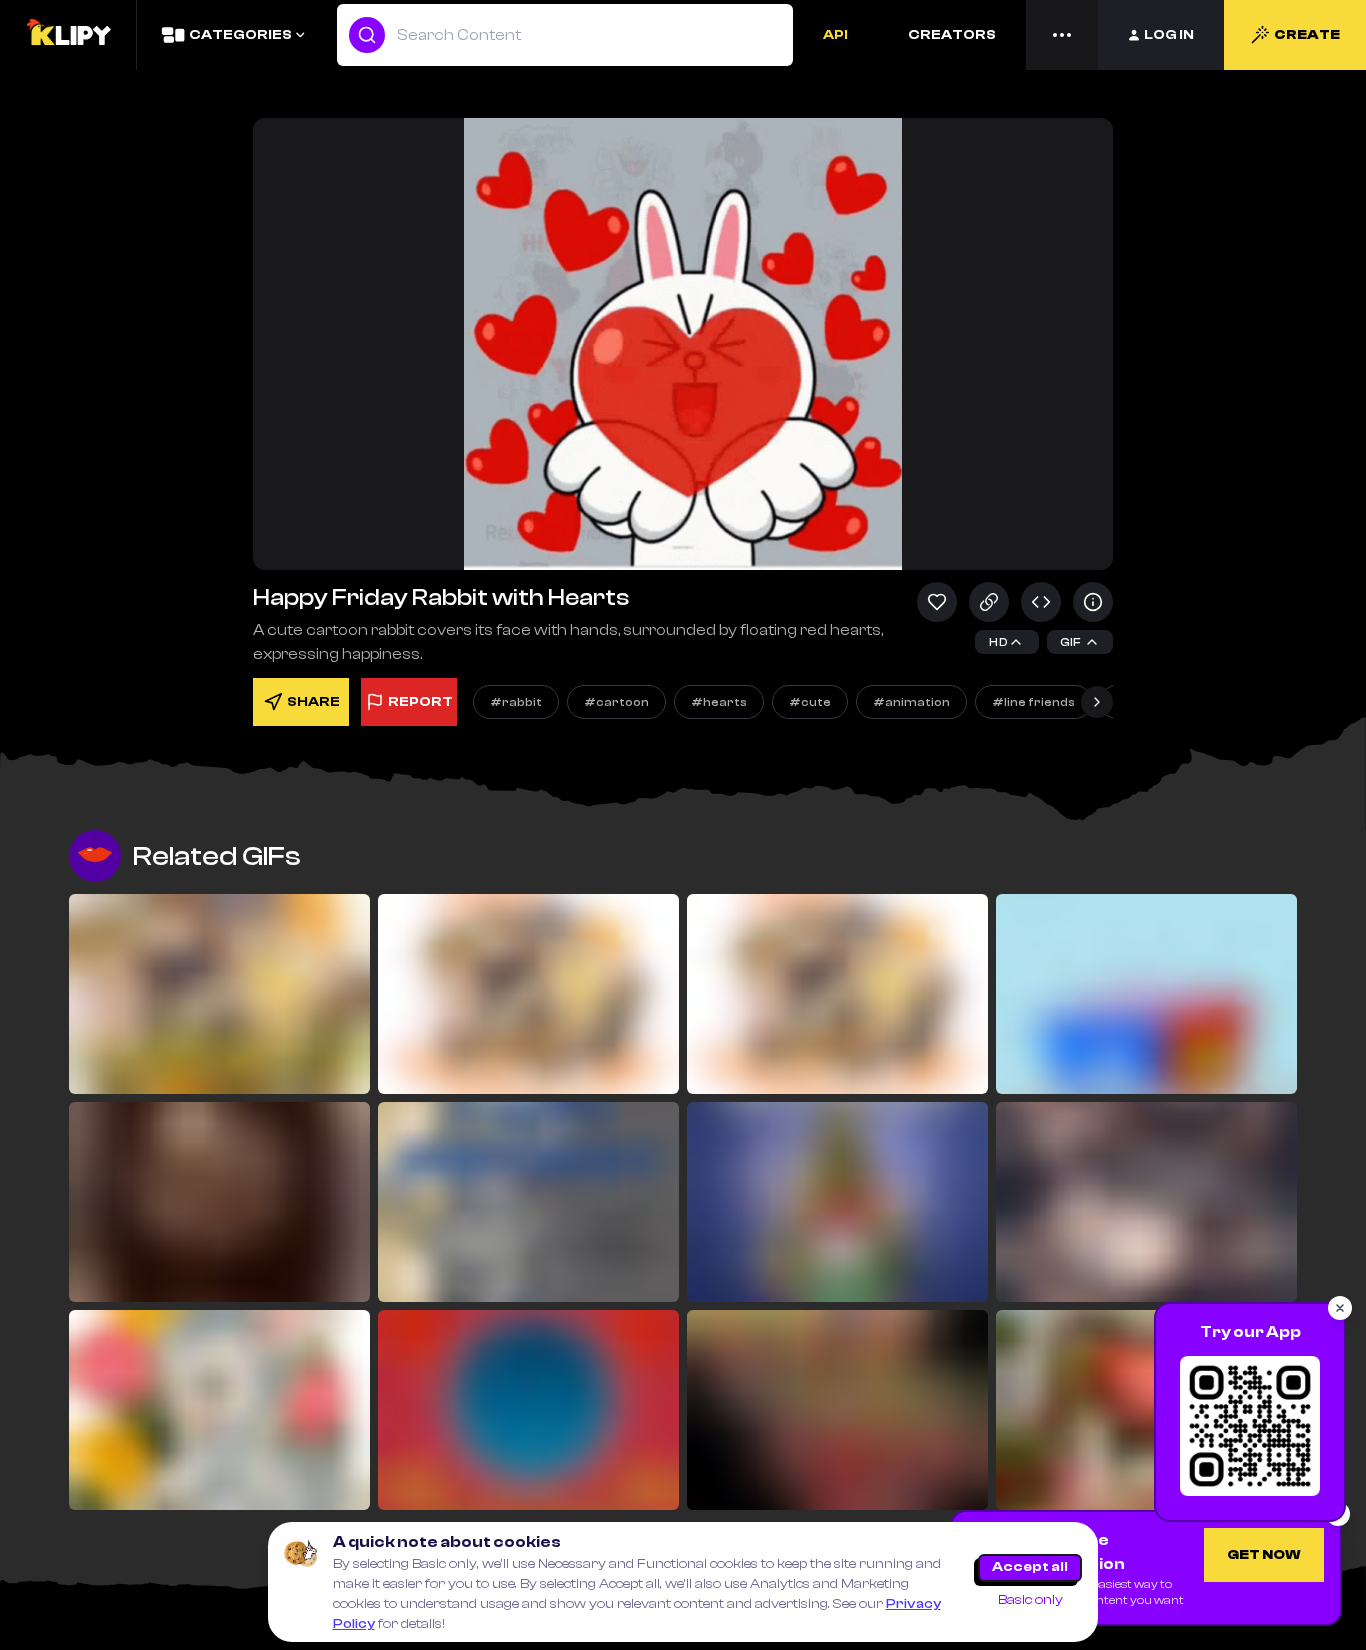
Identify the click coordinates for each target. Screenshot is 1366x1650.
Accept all (1030, 1567)
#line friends (1033, 702)
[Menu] (1062, 35)
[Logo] (68, 35)
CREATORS (952, 35)
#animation (911, 702)
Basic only (1030, 1600)
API (835, 35)
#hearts (719, 702)
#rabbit (516, 702)
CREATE (1307, 35)
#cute (810, 702)
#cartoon (616, 702)
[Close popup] (1340, 1308)
